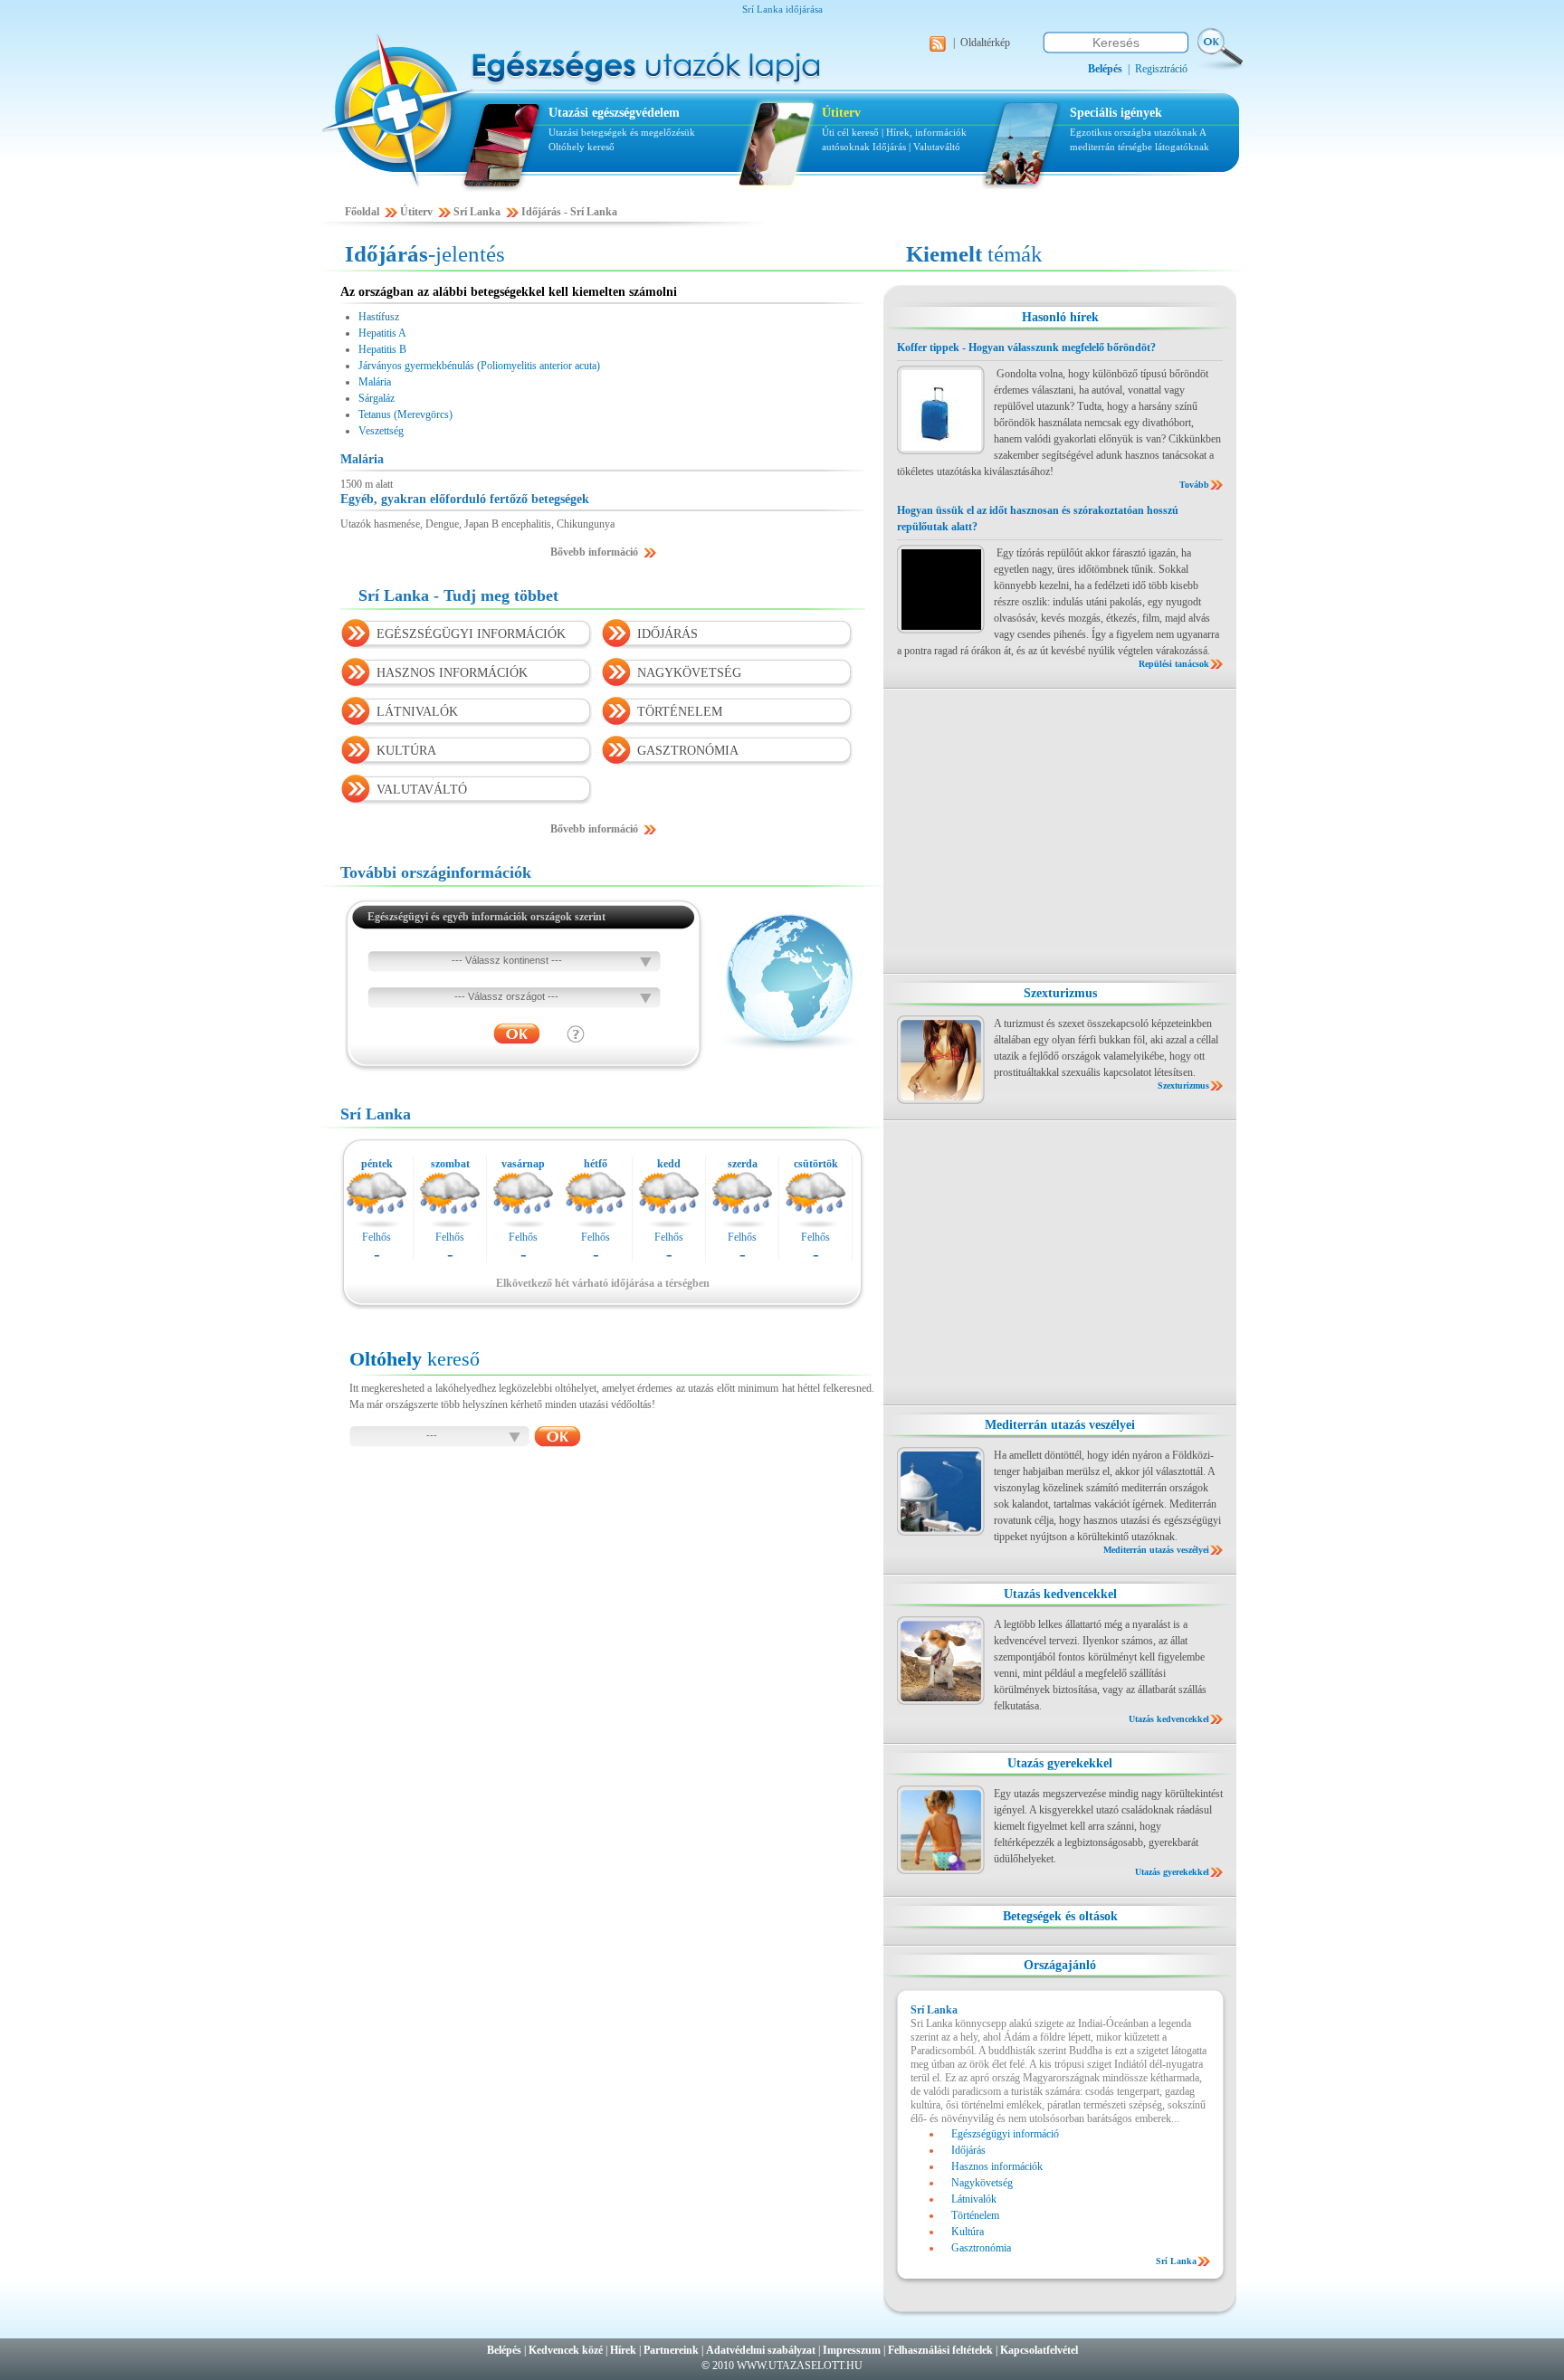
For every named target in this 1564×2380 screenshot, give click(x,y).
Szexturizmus (1060, 993)
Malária (375, 382)
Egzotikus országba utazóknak (1135, 132)
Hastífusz (379, 317)
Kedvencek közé (566, 2350)
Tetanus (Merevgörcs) (405, 414)
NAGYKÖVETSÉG (689, 673)
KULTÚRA (406, 751)
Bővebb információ (594, 552)
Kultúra (968, 2232)
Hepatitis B (382, 349)
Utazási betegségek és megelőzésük (622, 132)
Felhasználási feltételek (940, 2350)
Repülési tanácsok (1174, 664)
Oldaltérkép (985, 43)
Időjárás (889, 147)
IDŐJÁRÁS (668, 634)
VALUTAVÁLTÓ (422, 790)
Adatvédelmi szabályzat (761, 2350)
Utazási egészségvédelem (614, 113)
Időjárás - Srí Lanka (569, 212)
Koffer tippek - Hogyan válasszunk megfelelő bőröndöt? (1026, 347)
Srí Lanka (477, 212)
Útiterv (841, 113)
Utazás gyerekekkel (1060, 1763)
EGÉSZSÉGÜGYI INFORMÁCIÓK (471, 634)
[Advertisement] (1060, 831)
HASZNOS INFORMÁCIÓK (452, 673)
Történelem (975, 2215)
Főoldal (362, 212)
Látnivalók (974, 2199)
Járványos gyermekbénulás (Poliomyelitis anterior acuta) (479, 366)
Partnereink (671, 2350)
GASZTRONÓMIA (688, 751)
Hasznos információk (997, 2166)
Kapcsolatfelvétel (1039, 2350)
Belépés (504, 2350)
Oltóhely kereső (582, 147)
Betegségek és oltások (1060, 1916)
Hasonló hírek (1060, 317)
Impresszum (852, 2350)
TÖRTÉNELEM (680, 712)
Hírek (623, 2350)
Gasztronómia (981, 2248)
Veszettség (381, 431)
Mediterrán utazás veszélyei (1060, 1425)
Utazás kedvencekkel (1060, 1594)
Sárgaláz (377, 398)
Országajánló (1060, 1965)
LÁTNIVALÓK (417, 712)
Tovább (1194, 485)
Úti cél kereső (850, 132)
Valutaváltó (937, 147)
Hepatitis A (382, 333)
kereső (415, 1359)
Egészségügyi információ (1005, 2134)
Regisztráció (1161, 69)
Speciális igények (1116, 113)
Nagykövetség (982, 2183)
